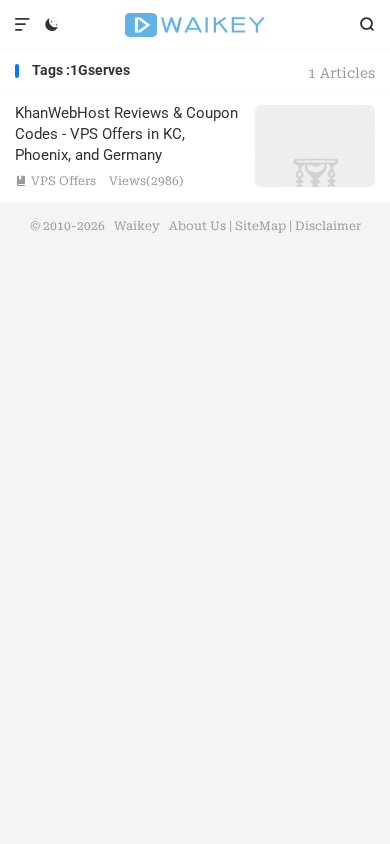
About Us (197, 226)
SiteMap (260, 226)
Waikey (195, 25)
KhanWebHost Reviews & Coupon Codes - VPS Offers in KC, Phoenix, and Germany (126, 134)
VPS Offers (55, 181)
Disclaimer (328, 226)
